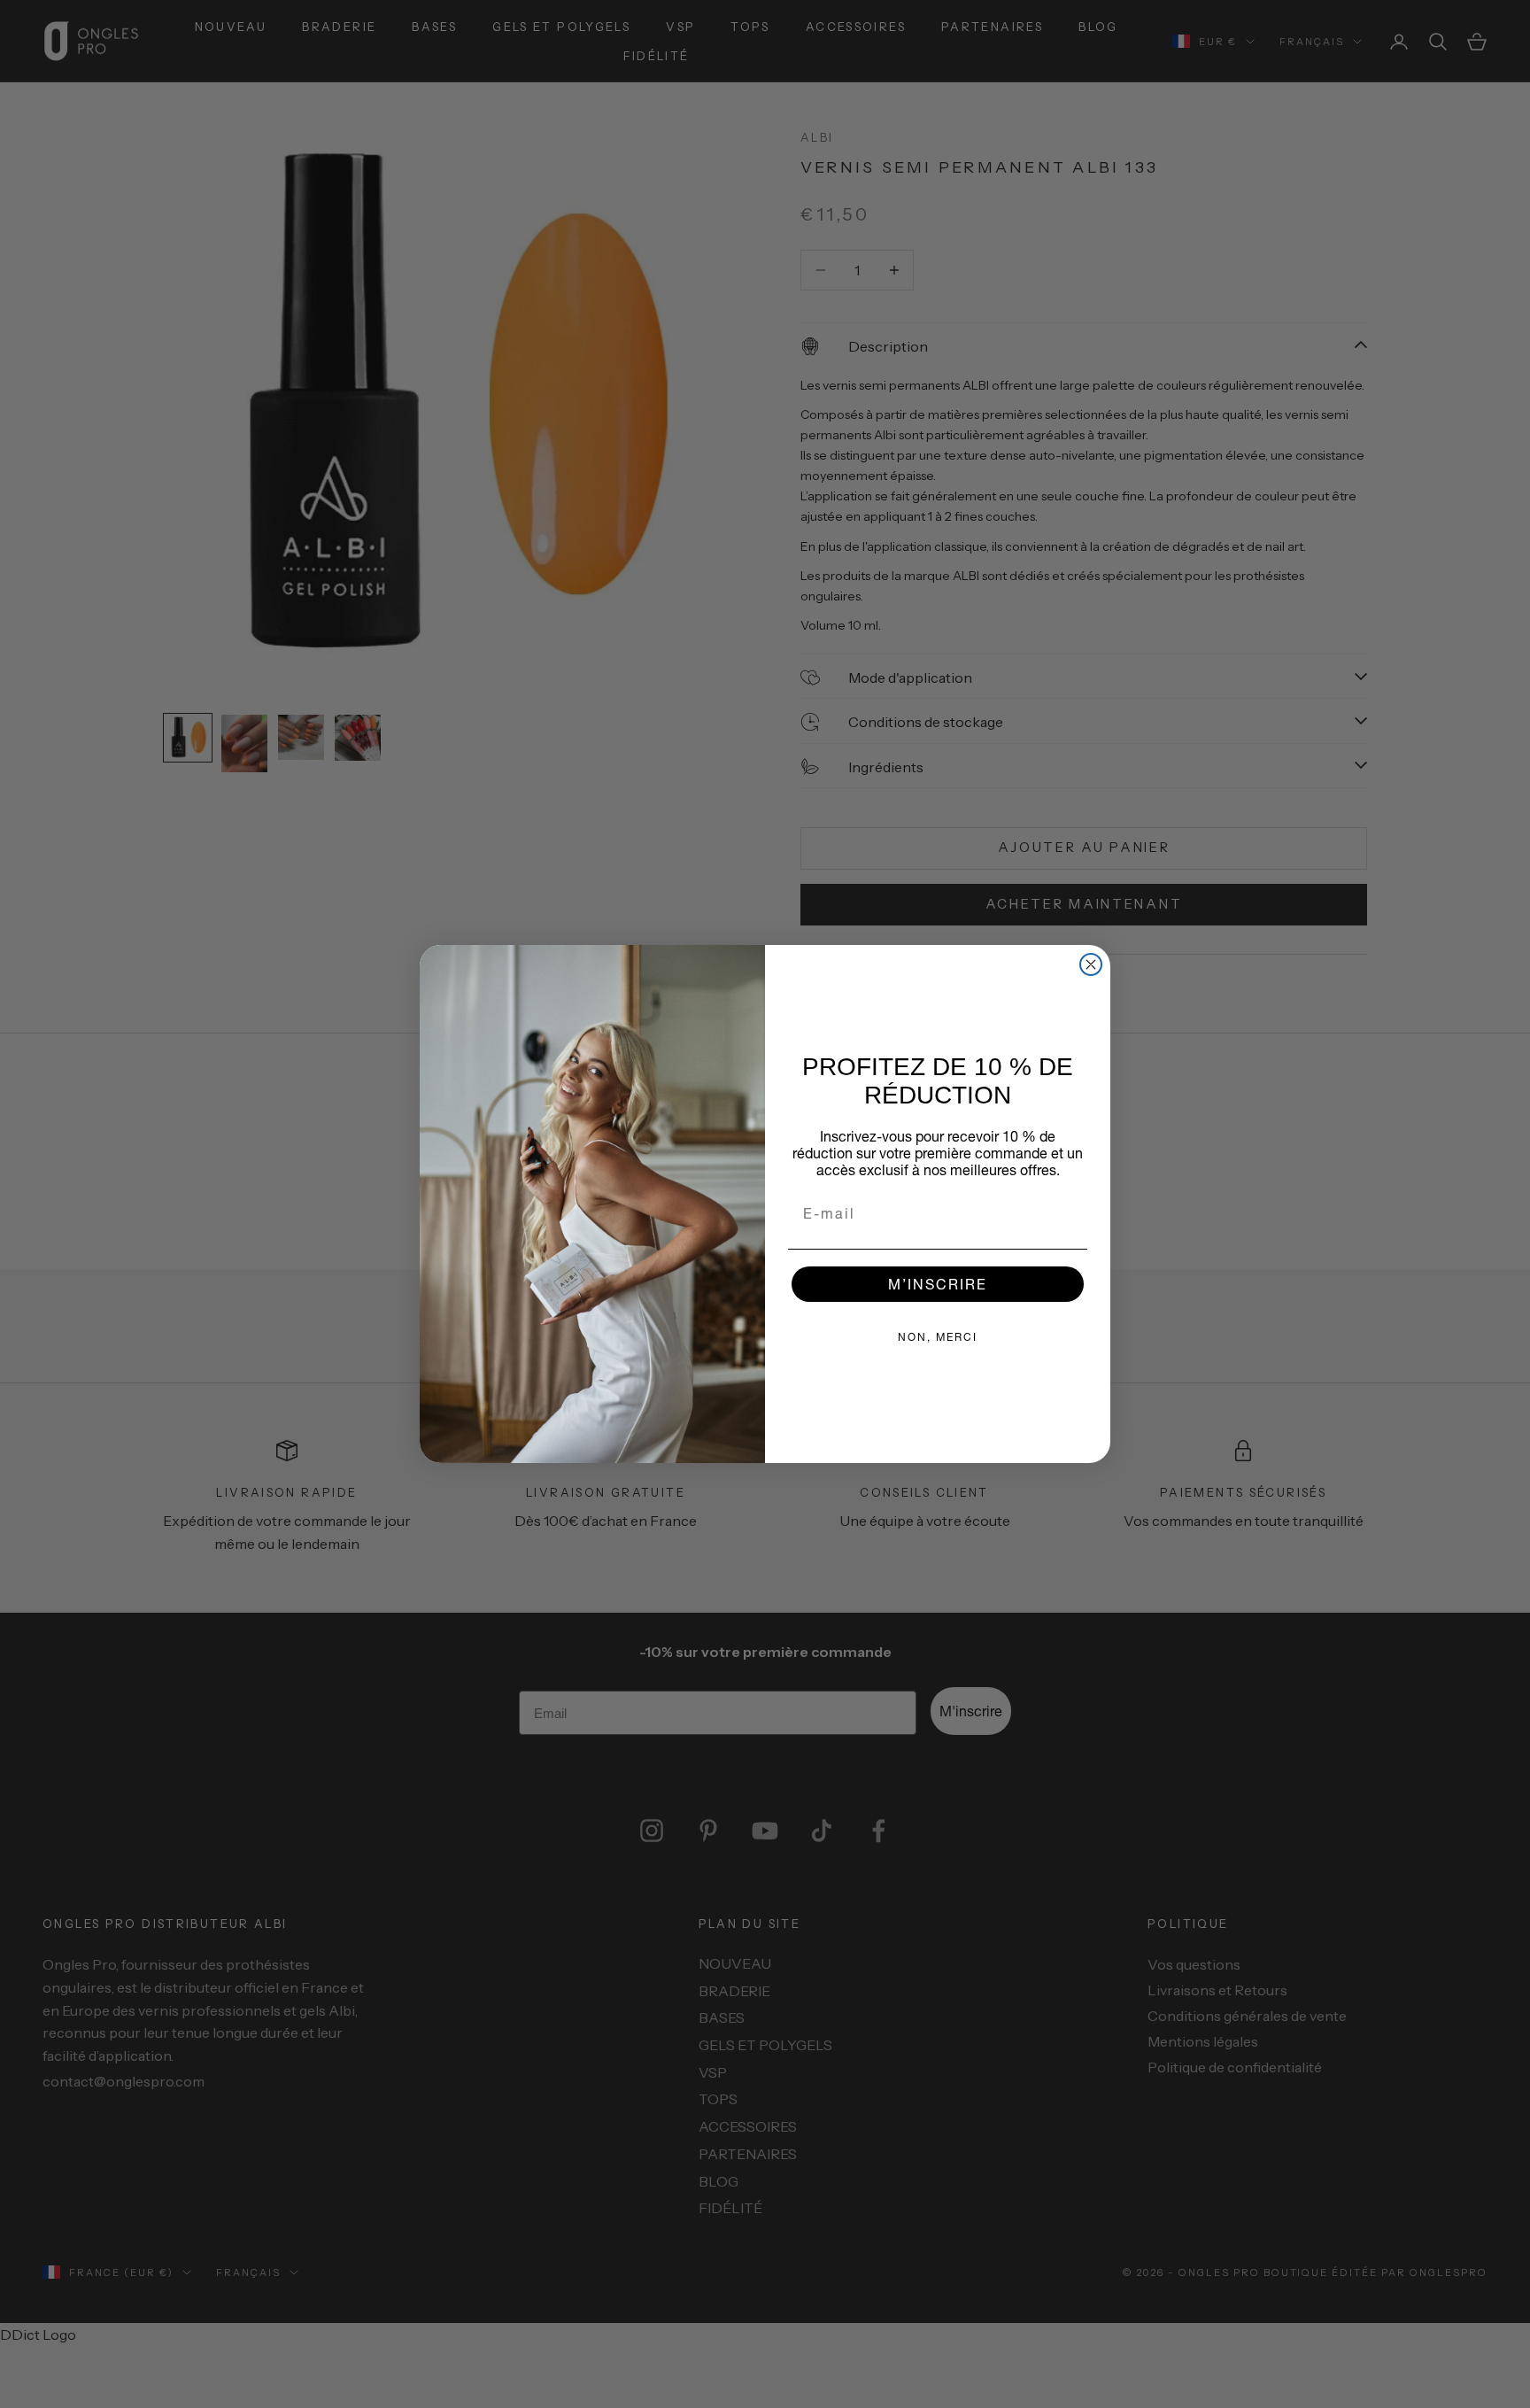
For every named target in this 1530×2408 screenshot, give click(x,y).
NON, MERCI (938, 1337)
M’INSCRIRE (938, 1284)
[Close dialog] (1091, 964)
